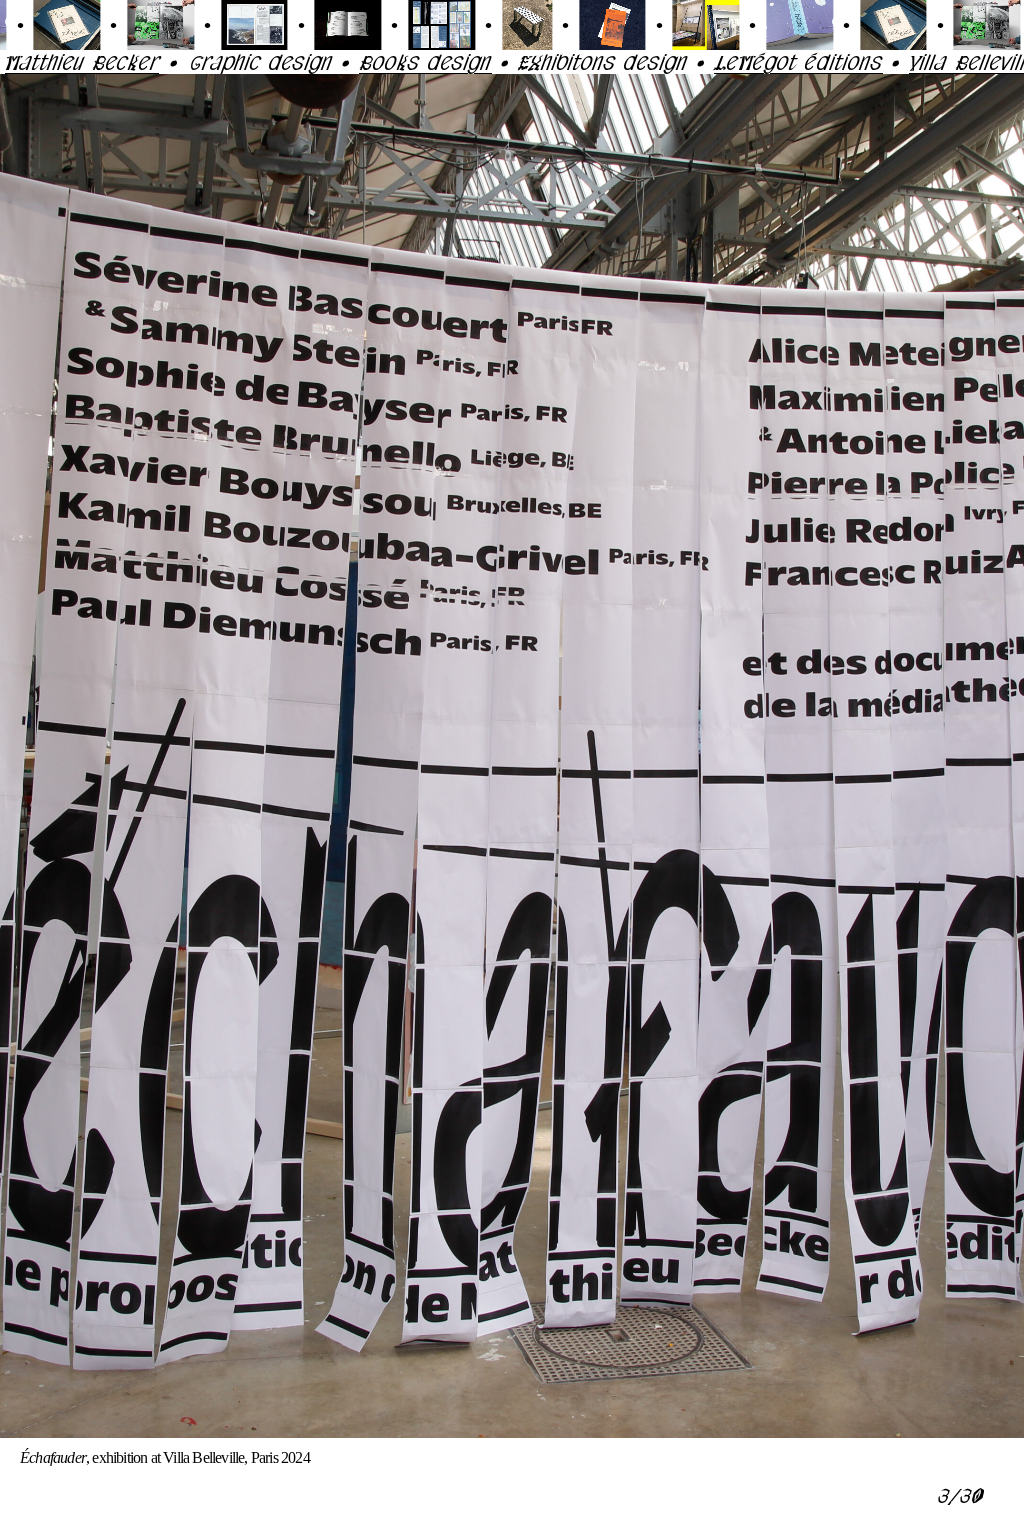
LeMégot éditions (693, 62)
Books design (320, 62)
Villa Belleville (868, 62)
